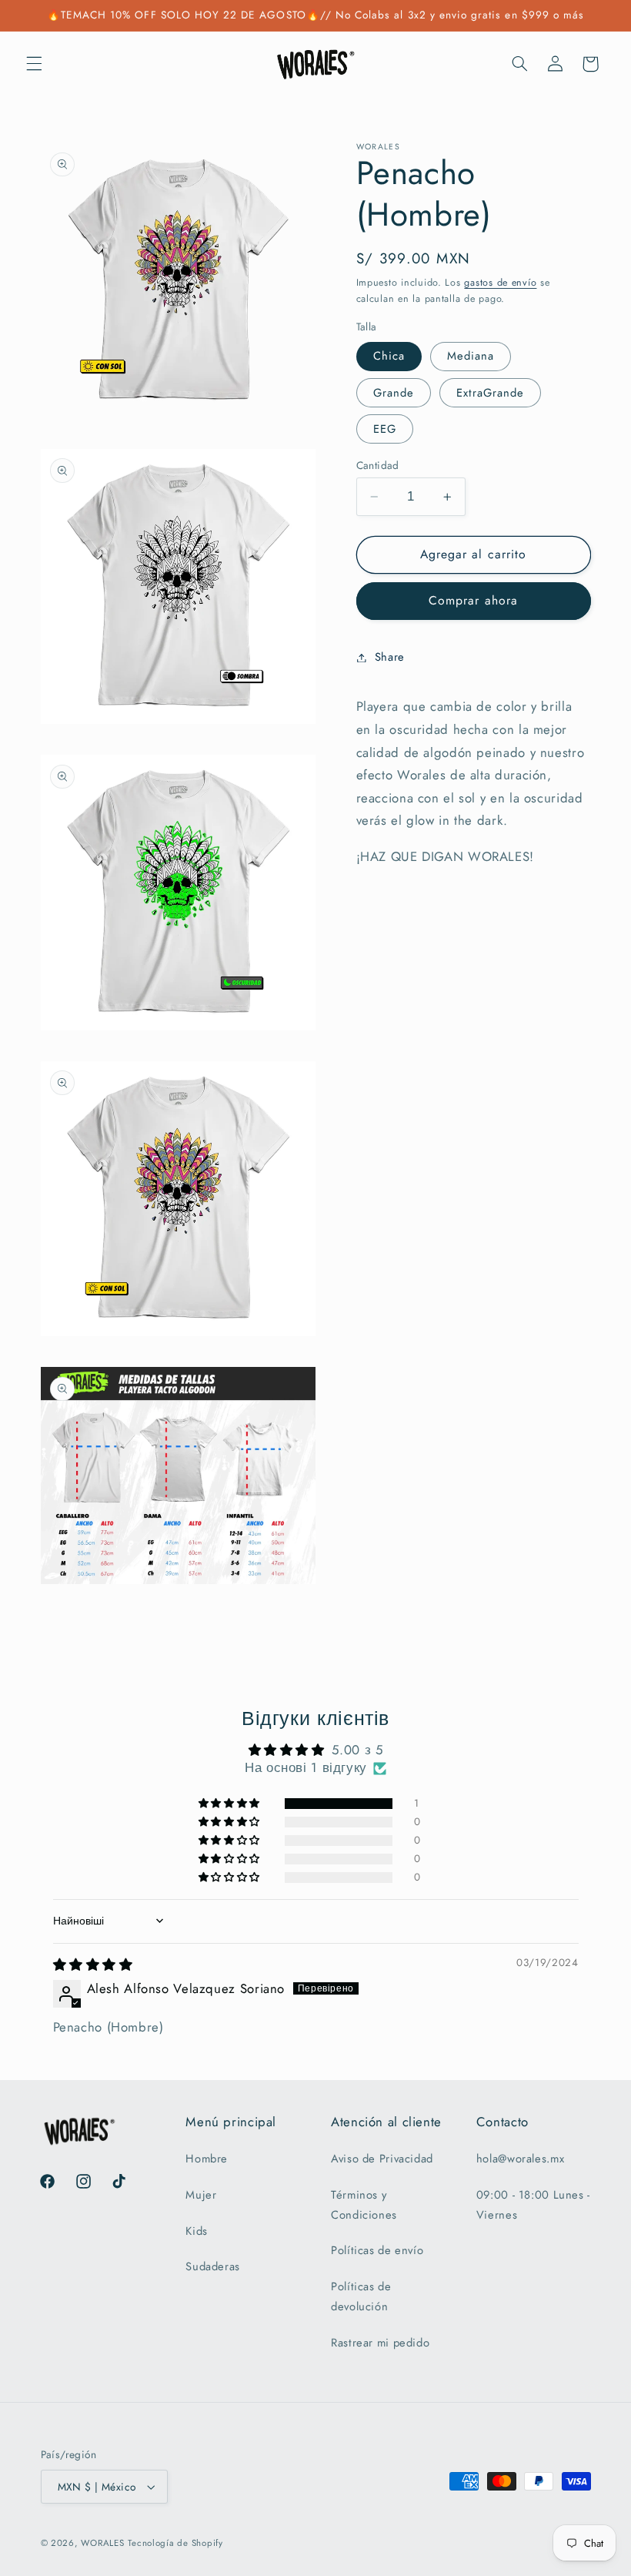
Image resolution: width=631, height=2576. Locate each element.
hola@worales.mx (520, 2159)
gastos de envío (500, 283)
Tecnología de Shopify (175, 2543)
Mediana (471, 356)
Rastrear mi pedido (380, 2343)
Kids (197, 2231)
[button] (34, 64)
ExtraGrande (491, 393)
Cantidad (378, 465)
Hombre (207, 2159)
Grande (394, 393)
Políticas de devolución (361, 2296)
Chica (389, 356)
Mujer (201, 2195)
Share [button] (390, 657)
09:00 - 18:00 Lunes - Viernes (533, 2205)
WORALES (102, 2543)
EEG (385, 429)
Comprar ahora (473, 600)
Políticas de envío (377, 2250)
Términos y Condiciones (364, 2205)
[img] (93, 1965)
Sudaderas (213, 2266)
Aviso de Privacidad (382, 2159)
